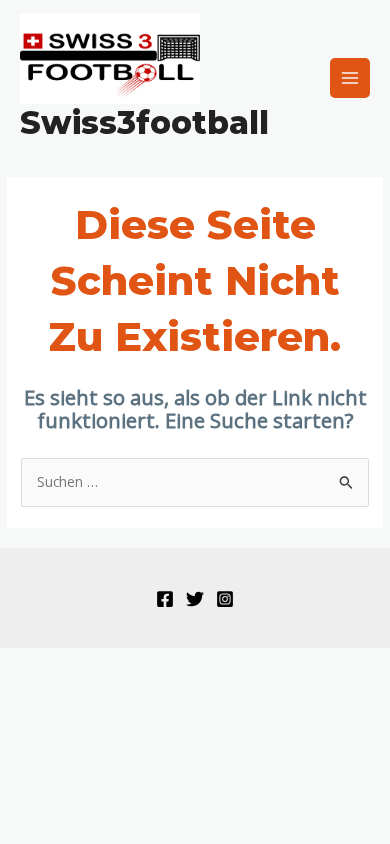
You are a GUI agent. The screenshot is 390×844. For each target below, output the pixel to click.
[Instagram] (225, 599)
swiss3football (144, 122)
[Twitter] (195, 599)
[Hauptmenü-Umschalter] (350, 78)
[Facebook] (165, 599)
